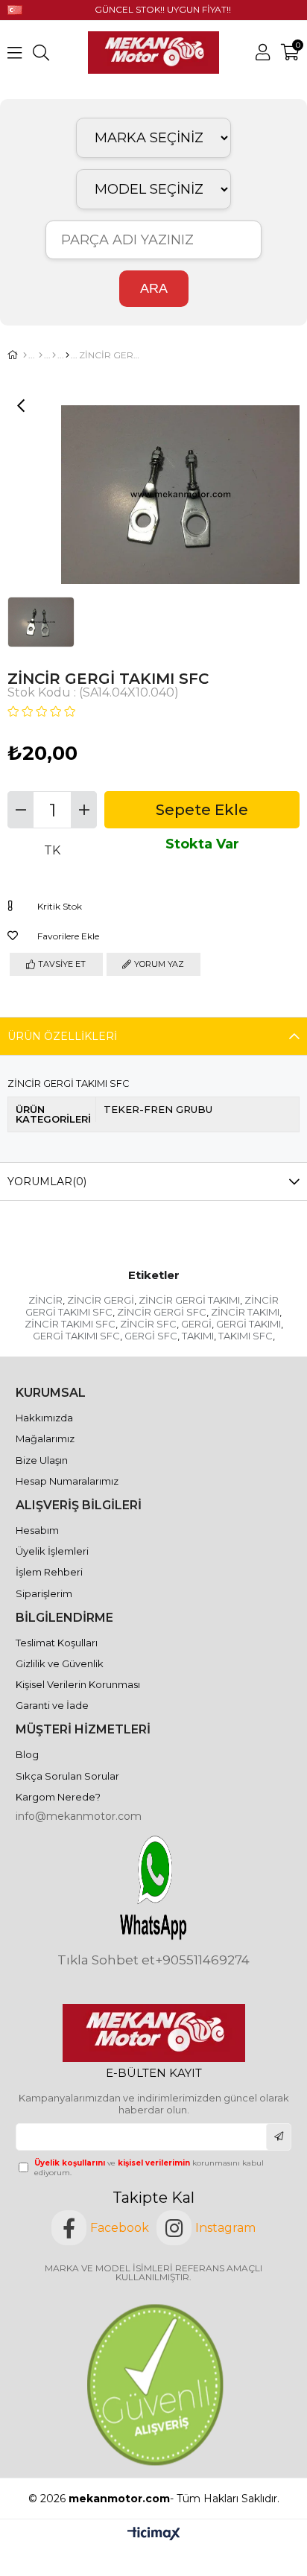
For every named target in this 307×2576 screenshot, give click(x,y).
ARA (154, 288)
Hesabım (37, 1530)
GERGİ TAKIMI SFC (76, 1336)
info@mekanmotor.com (79, 1816)
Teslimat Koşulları (57, 1643)
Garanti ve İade (52, 1705)
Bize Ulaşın (42, 1460)
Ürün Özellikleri (62, 1036)
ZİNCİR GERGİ (101, 1300)
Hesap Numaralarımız (67, 1481)
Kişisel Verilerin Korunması (78, 1684)
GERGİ (196, 1324)
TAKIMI (198, 1336)
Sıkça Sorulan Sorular (67, 1776)
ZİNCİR (45, 1300)
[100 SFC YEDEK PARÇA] (67, 355)
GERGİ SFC (151, 1336)
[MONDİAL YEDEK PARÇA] (54, 355)
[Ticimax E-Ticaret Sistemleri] (154, 2535)
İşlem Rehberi (49, 1572)
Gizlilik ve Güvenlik (60, 1663)
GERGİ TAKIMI (249, 1324)
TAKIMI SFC (246, 1336)
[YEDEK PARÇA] (41, 355)
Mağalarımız (45, 1438)
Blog (27, 1754)
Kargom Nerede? (58, 1797)
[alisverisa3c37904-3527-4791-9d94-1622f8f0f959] (153, 2385)
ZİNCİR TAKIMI (245, 1312)
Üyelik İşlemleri (52, 1551)
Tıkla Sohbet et (106, 1960)
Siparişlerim (44, 1593)
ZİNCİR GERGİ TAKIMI (189, 1300)
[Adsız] (154, 2033)
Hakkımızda (44, 1418)
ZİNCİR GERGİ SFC (162, 1312)
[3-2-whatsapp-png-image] (153, 1888)
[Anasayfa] (25, 355)
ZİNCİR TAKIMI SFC (70, 1324)
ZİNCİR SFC (148, 1324)
